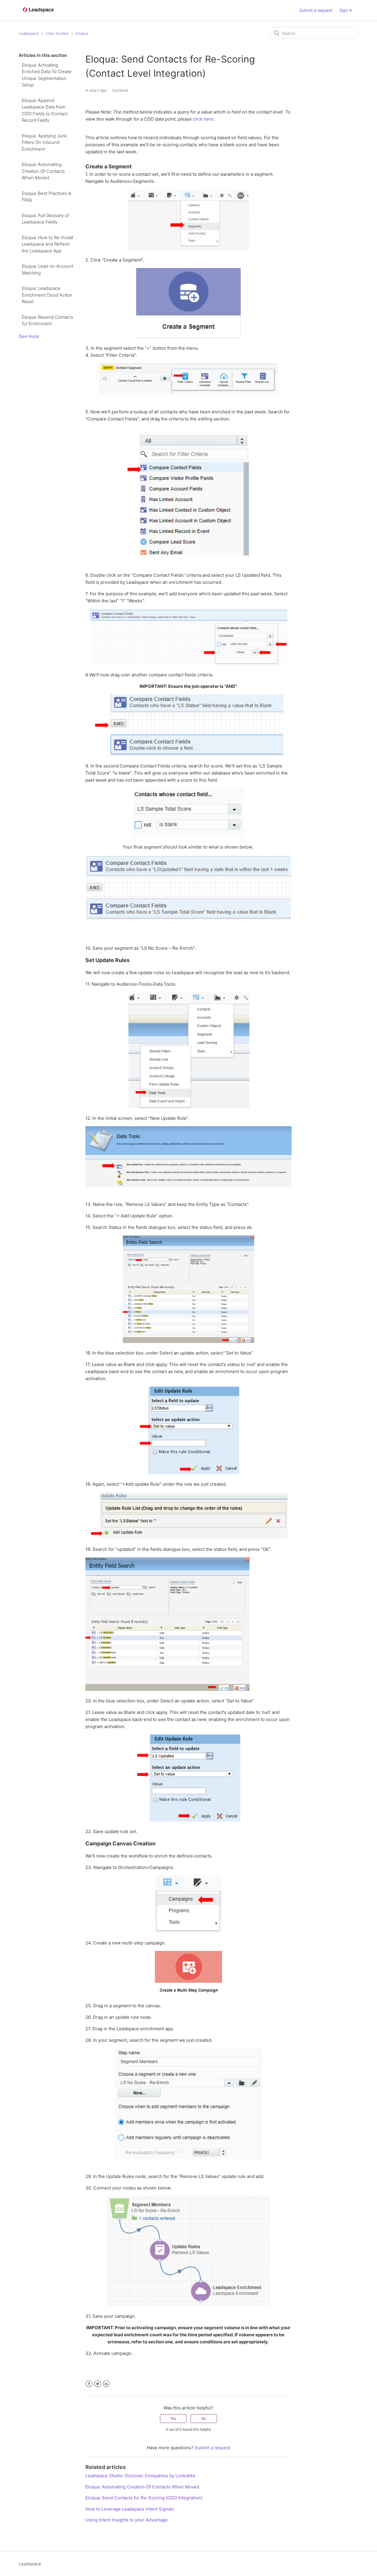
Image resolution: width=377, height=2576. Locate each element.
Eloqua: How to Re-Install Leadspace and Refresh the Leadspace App (47, 244)
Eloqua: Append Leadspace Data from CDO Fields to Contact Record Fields (45, 110)
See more (29, 336)
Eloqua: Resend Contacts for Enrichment (48, 320)
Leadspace (29, 33)
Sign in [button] (346, 10)
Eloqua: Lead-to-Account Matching (48, 269)
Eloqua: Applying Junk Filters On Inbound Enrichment (44, 142)
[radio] (173, 2419)
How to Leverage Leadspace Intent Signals (130, 2509)
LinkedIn (106, 2384)
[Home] (38, 15)
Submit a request (316, 10)
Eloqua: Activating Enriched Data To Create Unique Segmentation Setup (47, 75)
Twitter (98, 2384)
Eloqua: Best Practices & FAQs (46, 197)
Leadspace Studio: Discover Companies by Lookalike (140, 2476)
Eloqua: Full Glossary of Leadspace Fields (45, 219)
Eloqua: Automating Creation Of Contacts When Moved (43, 171)
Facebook (89, 2384)
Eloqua (82, 33)
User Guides (57, 33)
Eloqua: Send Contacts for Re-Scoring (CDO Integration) (144, 2498)
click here (203, 119)
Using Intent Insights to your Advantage (127, 2520)
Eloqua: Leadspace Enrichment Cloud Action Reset (47, 295)
